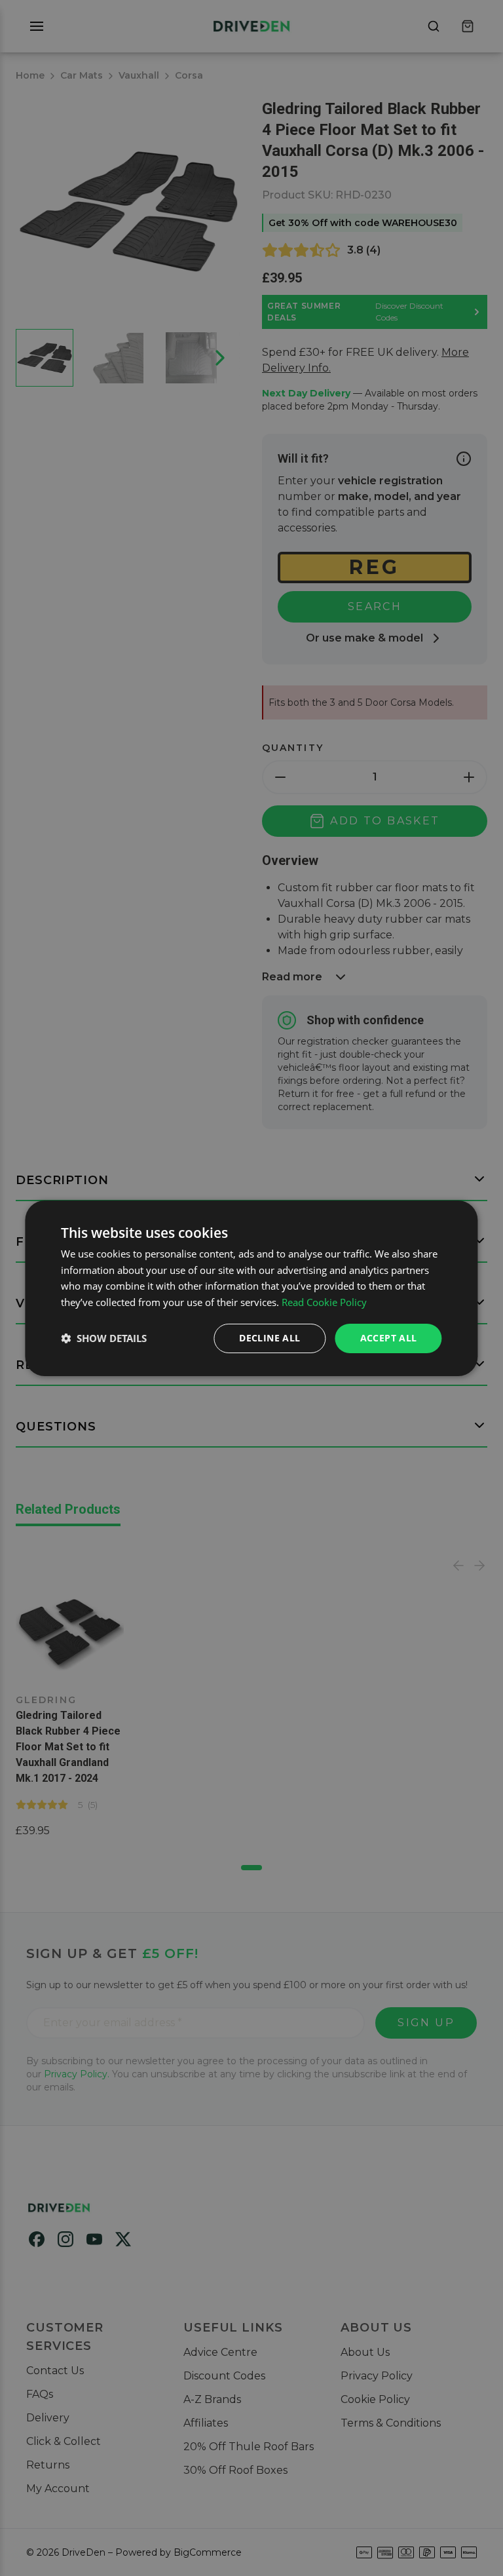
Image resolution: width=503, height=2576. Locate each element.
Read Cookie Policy (324, 1302)
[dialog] (251, 1288)
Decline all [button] (270, 1338)
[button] (104, 1338)
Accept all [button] (389, 1338)
